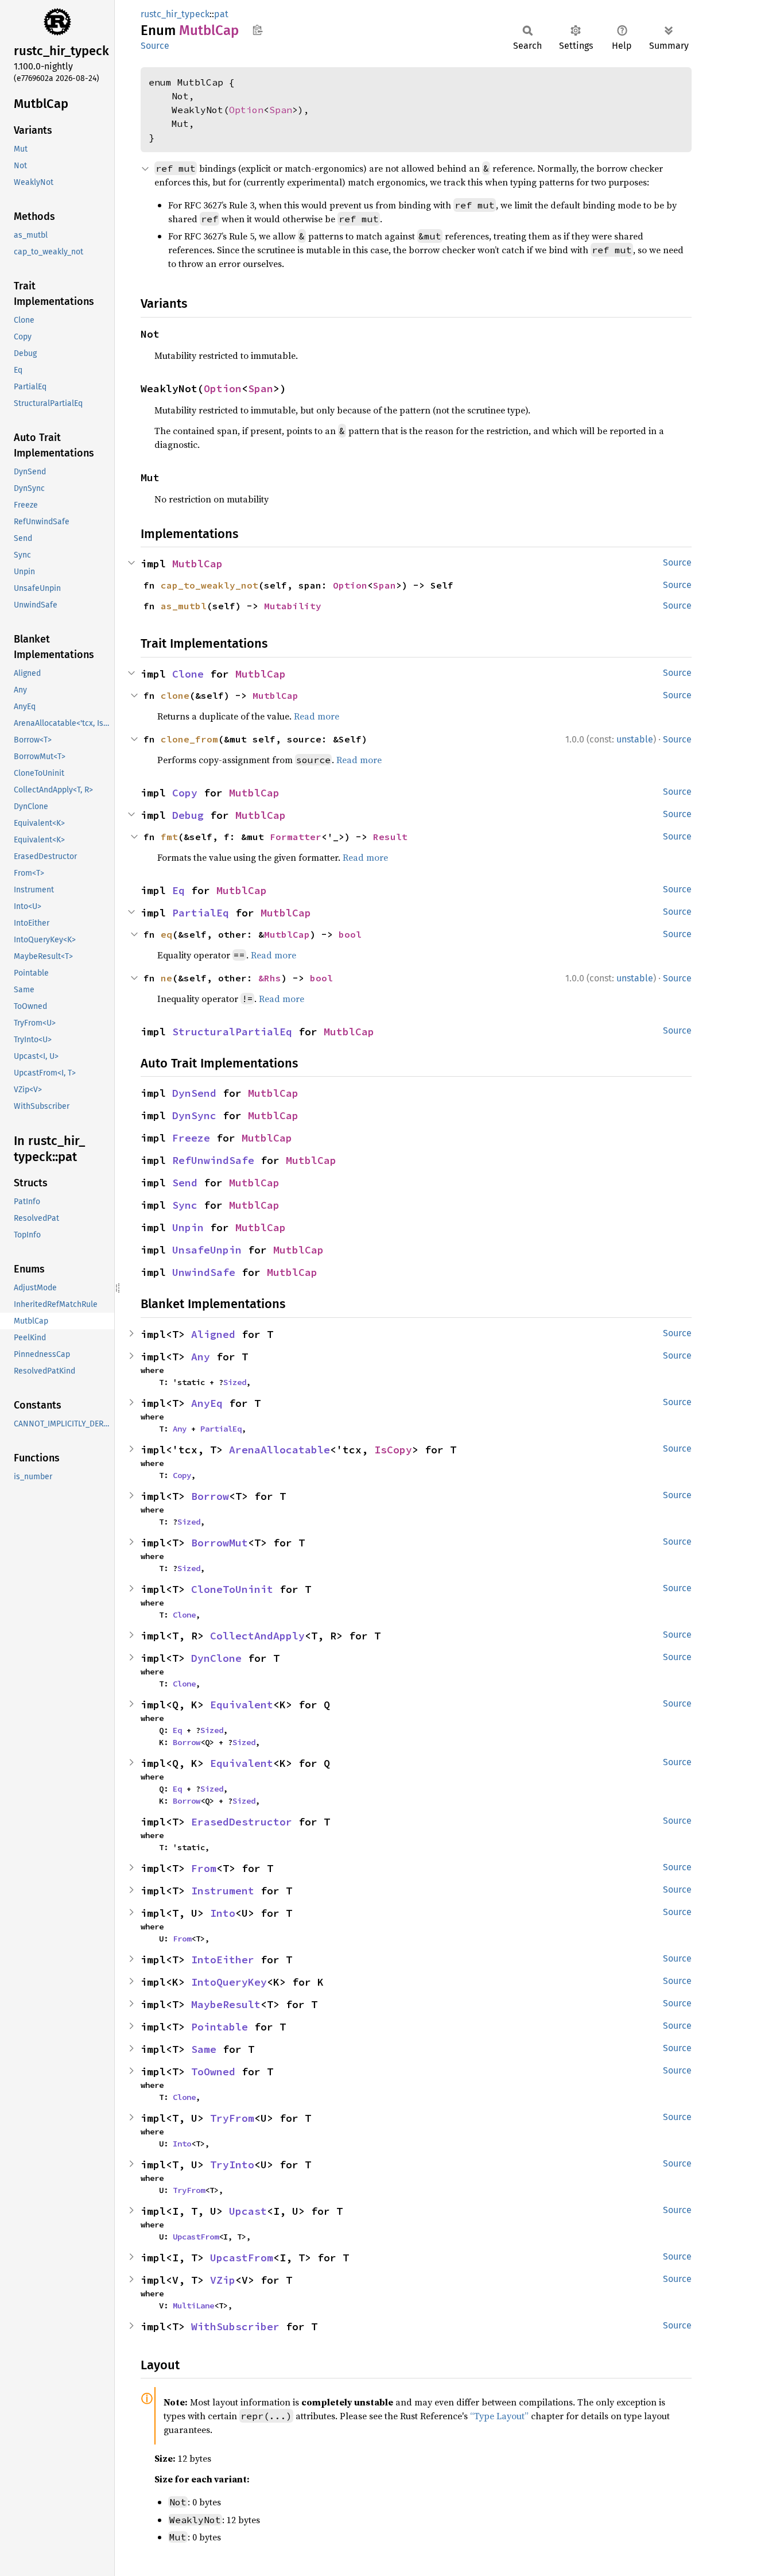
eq (166, 934)
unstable (635, 739)
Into (223, 1913)
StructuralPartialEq (232, 1032)
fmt (169, 837)
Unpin (188, 1227)
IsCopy (393, 1450)
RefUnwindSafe (213, 1160)
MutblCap (197, 564)
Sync (185, 1205)
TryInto (232, 2165)
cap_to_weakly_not (209, 585)
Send (185, 1183)
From (204, 1868)
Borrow (210, 1496)
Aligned (213, 1334)
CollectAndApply (257, 1636)
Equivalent (242, 1705)
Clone (188, 674)
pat (221, 14)
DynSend (194, 1093)
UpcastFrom (196, 2237)
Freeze (191, 1138)
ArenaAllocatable (280, 1450)
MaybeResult (226, 2004)
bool (350, 934)
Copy (185, 793)
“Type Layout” (499, 2416)
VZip (223, 2280)
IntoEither (223, 1960)
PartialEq (201, 913)
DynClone (216, 1658)
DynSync (194, 1115)
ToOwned (213, 2072)
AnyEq (207, 1403)
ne (166, 978)
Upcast (248, 2211)
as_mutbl (184, 606)
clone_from (189, 739)
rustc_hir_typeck (175, 14)
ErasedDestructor (242, 1822)
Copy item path (257, 30)
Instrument (223, 1891)
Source (155, 46)
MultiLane (193, 2306)
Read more (317, 716)
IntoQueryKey (229, 1982)
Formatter (296, 837)
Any (201, 1357)
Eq (178, 890)
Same (204, 2049)
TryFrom (232, 2118)
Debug (188, 815)
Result (390, 837)
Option (246, 110)
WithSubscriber (235, 2326)
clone (175, 695)
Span (281, 110)
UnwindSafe (204, 1272)
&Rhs (270, 978)
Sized (235, 1382)
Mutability (293, 606)
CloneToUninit (232, 1589)
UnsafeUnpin (207, 1250)
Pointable (220, 2027)
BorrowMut (220, 1543)
